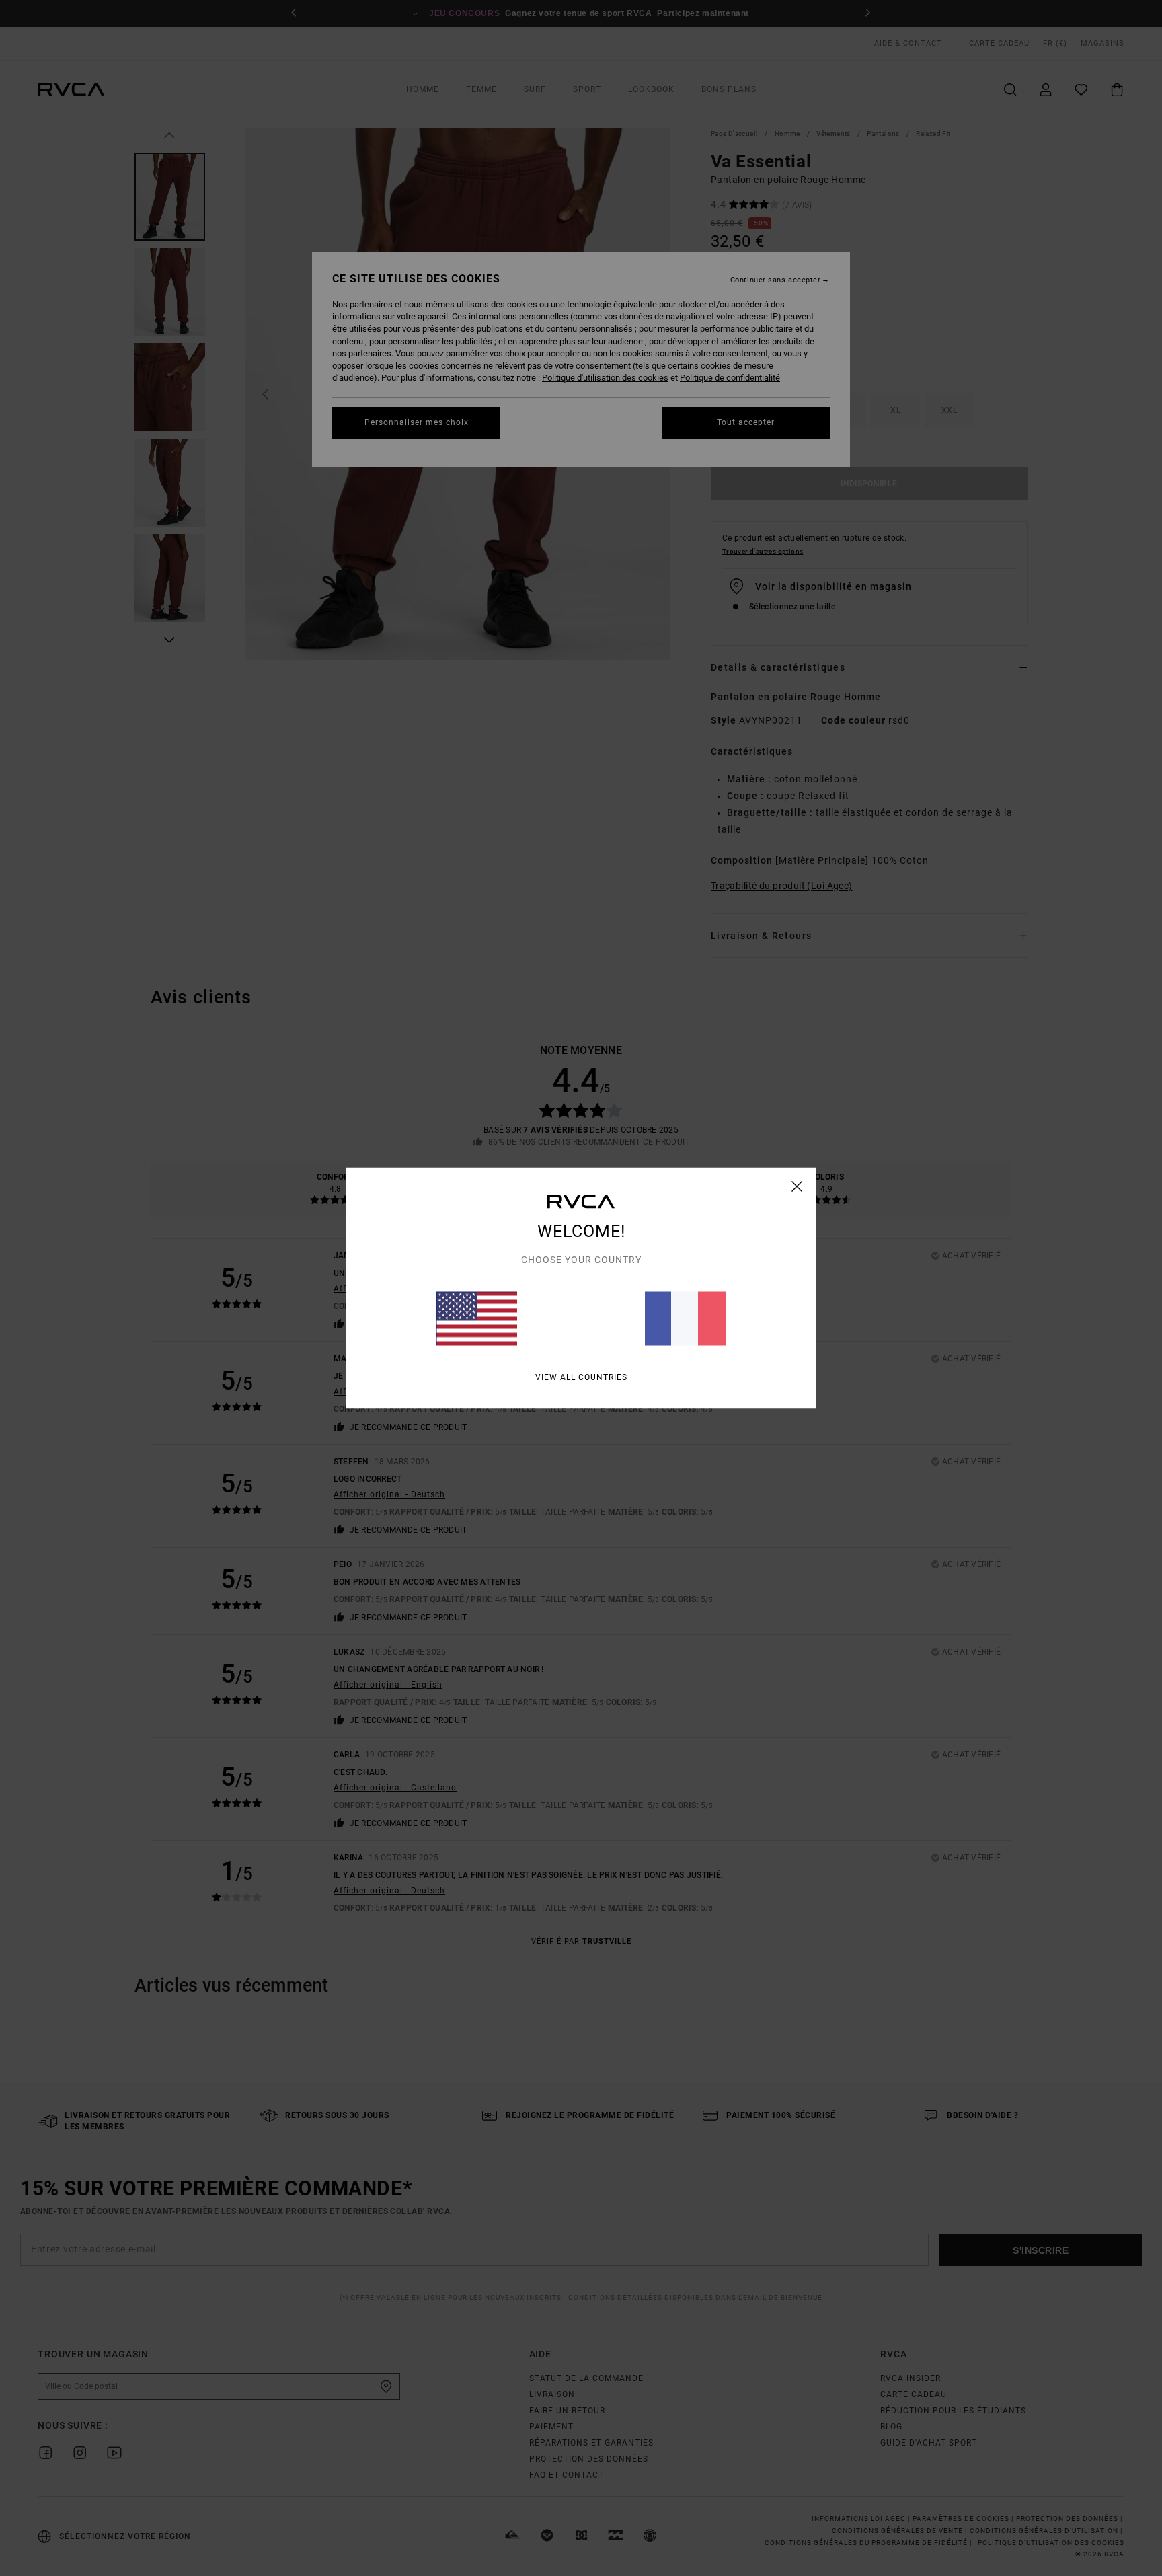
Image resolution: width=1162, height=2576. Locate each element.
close (797, 1186)
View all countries (581, 1377)
